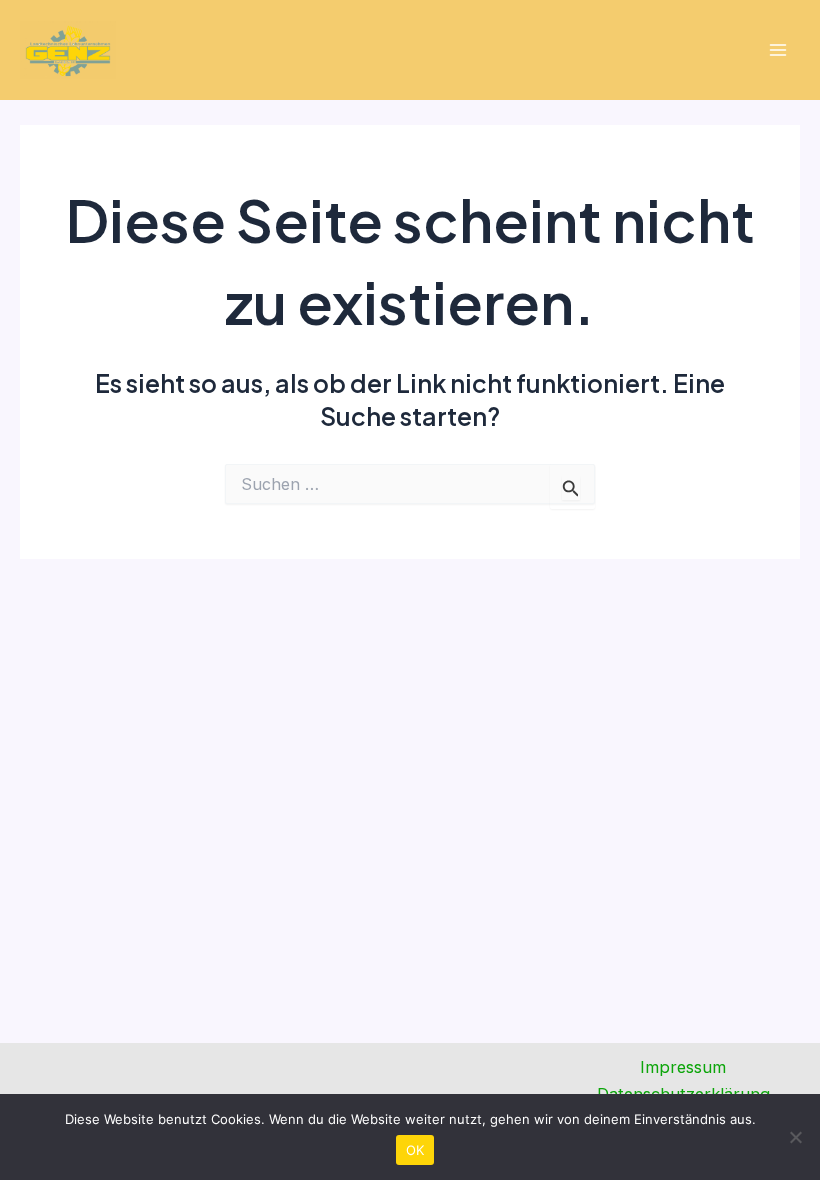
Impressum (683, 1067)
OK (415, 1150)
